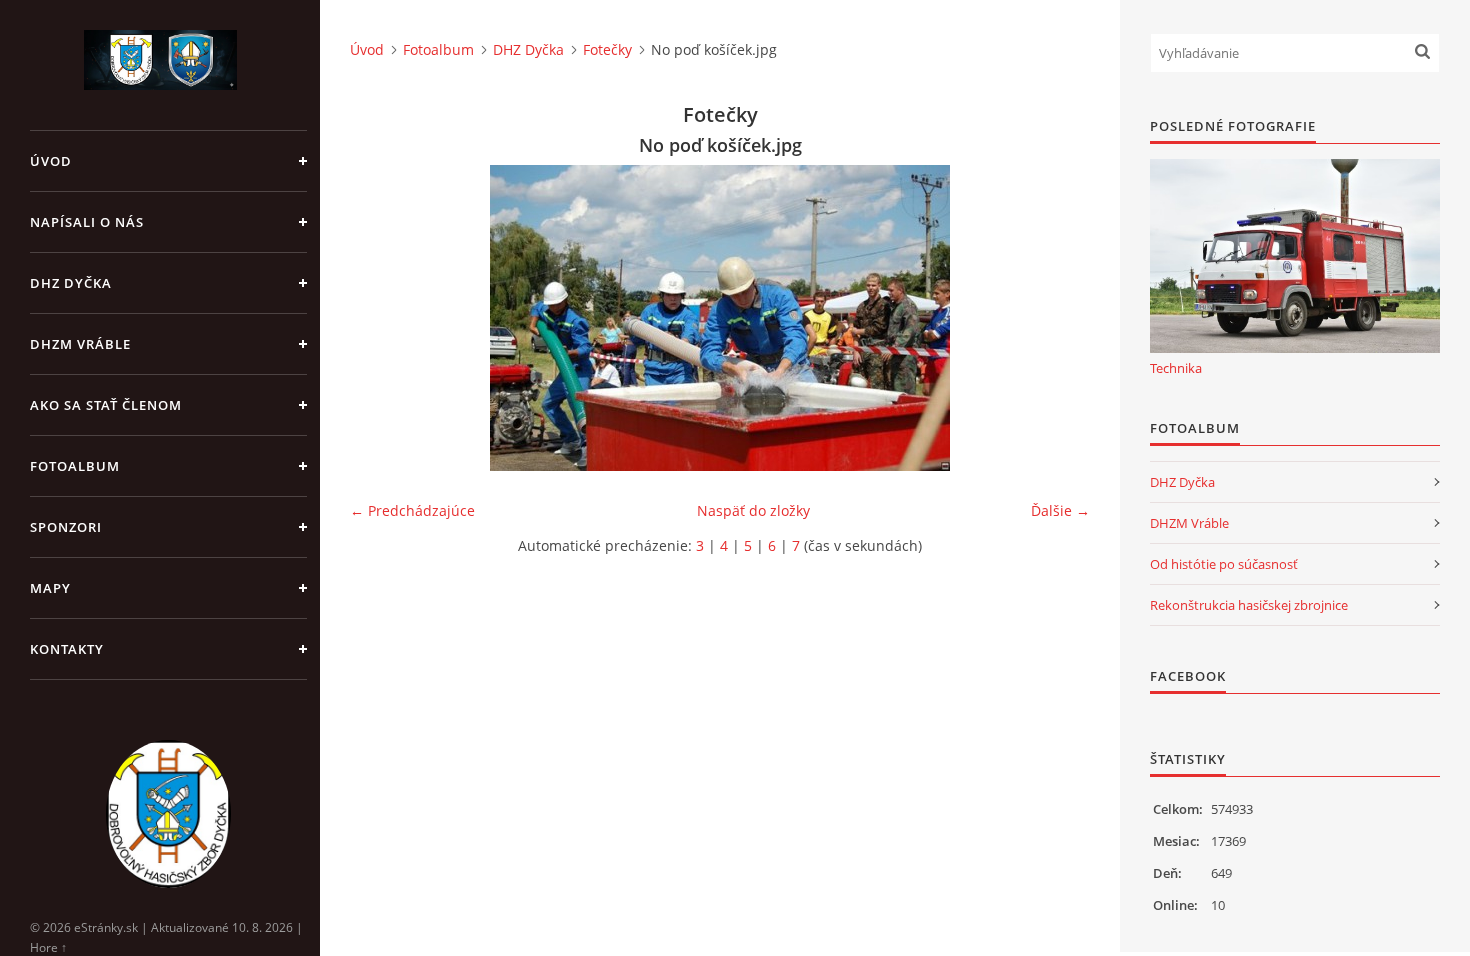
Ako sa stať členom (106, 405)
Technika (1176, 368)
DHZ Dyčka (71, 283)
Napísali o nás (87, 222)
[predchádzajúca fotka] (382, 318)
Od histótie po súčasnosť (1224, 564)
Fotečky (607, 49)
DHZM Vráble (80, 344)
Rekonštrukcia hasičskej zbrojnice (1249, 605)
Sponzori (66, 527)
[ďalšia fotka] (1057, 318)
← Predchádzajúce (412, 510)
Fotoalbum (75, 466)
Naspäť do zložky (753, 510)
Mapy (50, 588)
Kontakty (67, 649)
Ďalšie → (1060, 510)
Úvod (51, 161)
